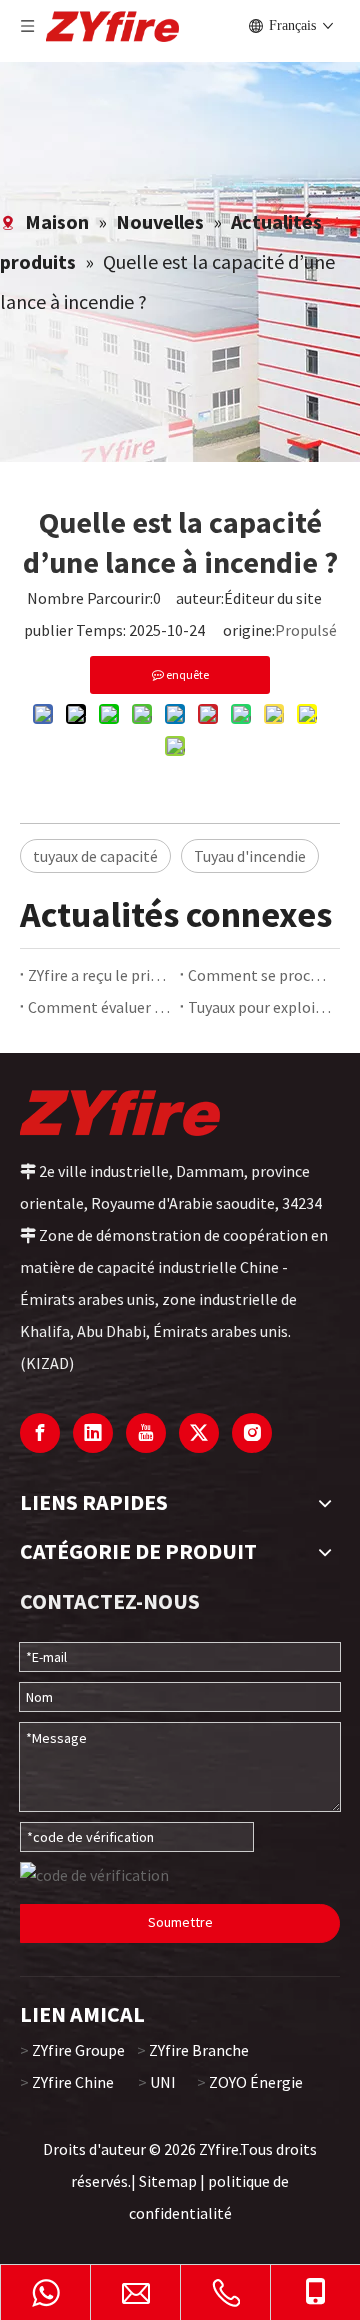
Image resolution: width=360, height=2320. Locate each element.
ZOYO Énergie (256, 2082)
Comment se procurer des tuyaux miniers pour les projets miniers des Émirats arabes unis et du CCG (260, 975)
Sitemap (168, 2181)
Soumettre (180, 1922)
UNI (163, 2082)
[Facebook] (40, 1433)
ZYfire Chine (73, 2082)
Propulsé (306, 630)
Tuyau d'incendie (250, 856)
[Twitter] (199, 1433)
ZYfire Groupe (78, 2050)
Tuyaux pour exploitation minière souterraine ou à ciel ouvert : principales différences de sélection (260, 1007)
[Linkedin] (93, 1433)
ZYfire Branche (199, 2050)
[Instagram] (252, 1433)
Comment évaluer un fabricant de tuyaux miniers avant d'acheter (100, 1007)
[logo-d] (120, 1112)
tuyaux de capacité (95, 856)
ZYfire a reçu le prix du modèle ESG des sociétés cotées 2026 (100, 975)
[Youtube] (146, 1433)
